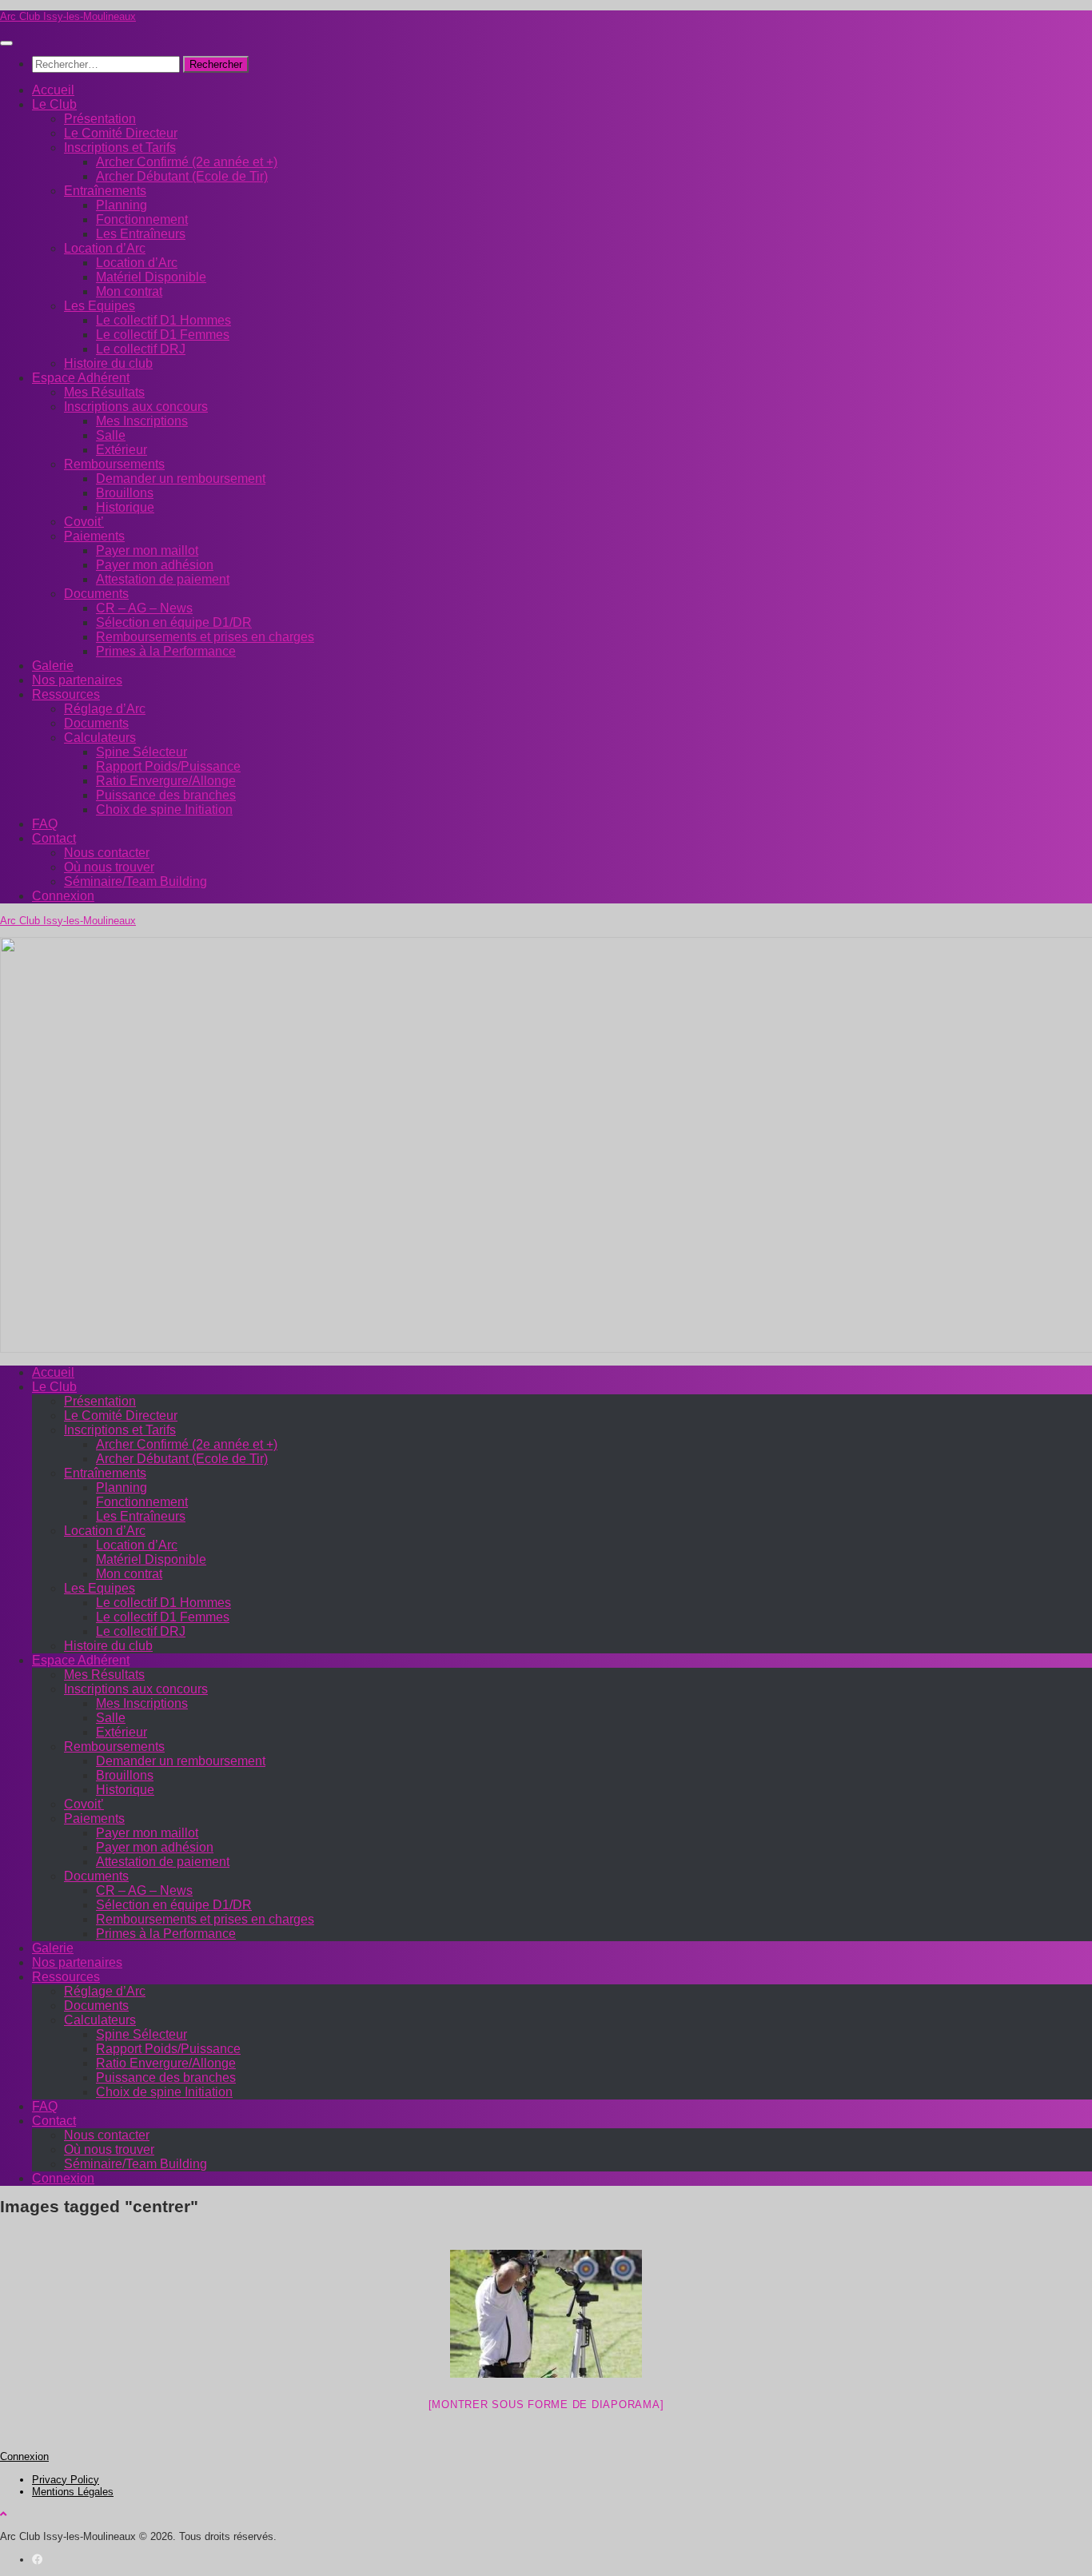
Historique (125, 507)
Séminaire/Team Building (136, 881)
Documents (96, 594)
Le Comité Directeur (121, 133)
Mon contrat (129, 291)
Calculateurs (100, 738)
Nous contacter (107, 853)
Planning (122, 205)
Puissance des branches (166, 795)
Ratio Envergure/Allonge (166, 781)
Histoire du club (108, 363)
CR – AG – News (144, 608)
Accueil (53, 90)
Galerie (53, 666)
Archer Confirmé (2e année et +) (187, 162)
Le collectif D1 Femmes (163, 335)
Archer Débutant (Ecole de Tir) (182, 176)
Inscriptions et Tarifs (120, 148)
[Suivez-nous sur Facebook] (37, 2560)
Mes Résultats (104, 392)
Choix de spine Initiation (164, 809)
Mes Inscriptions (142, 421)
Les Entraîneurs (141, 234)
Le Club (54, 104)
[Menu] (6, 43)
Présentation (100, 119)
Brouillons (125, 493)
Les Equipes (100, 306)
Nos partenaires (77, 680)
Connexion (63, 896)
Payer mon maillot (147, 550)
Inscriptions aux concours (136, 407)
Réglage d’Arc (105, 709)
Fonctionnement (142, 219)
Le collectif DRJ (141, 349)
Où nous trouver (109, 867)
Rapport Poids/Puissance (168, 766)
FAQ (45, 824)
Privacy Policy (66, 2480)
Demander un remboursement (181, 479)
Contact (54, 838)
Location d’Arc (105, 248)
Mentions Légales (73, 2492)
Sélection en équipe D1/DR (174, 622)
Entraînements (105, 191)
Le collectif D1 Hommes (163, 320)
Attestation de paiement (163, 579)
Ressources (66, 694)
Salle (111, 435)
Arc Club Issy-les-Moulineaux (68, 16)
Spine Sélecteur (141, 752)
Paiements (94, 536)
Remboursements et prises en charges (205, 637)
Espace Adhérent (81, 378)
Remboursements (114, 464)
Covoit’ (84, 522)
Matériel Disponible (151, 277)
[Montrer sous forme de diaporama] (546, 2405)
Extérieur (122, 450)
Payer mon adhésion (155, 565)
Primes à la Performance (166, 651)
